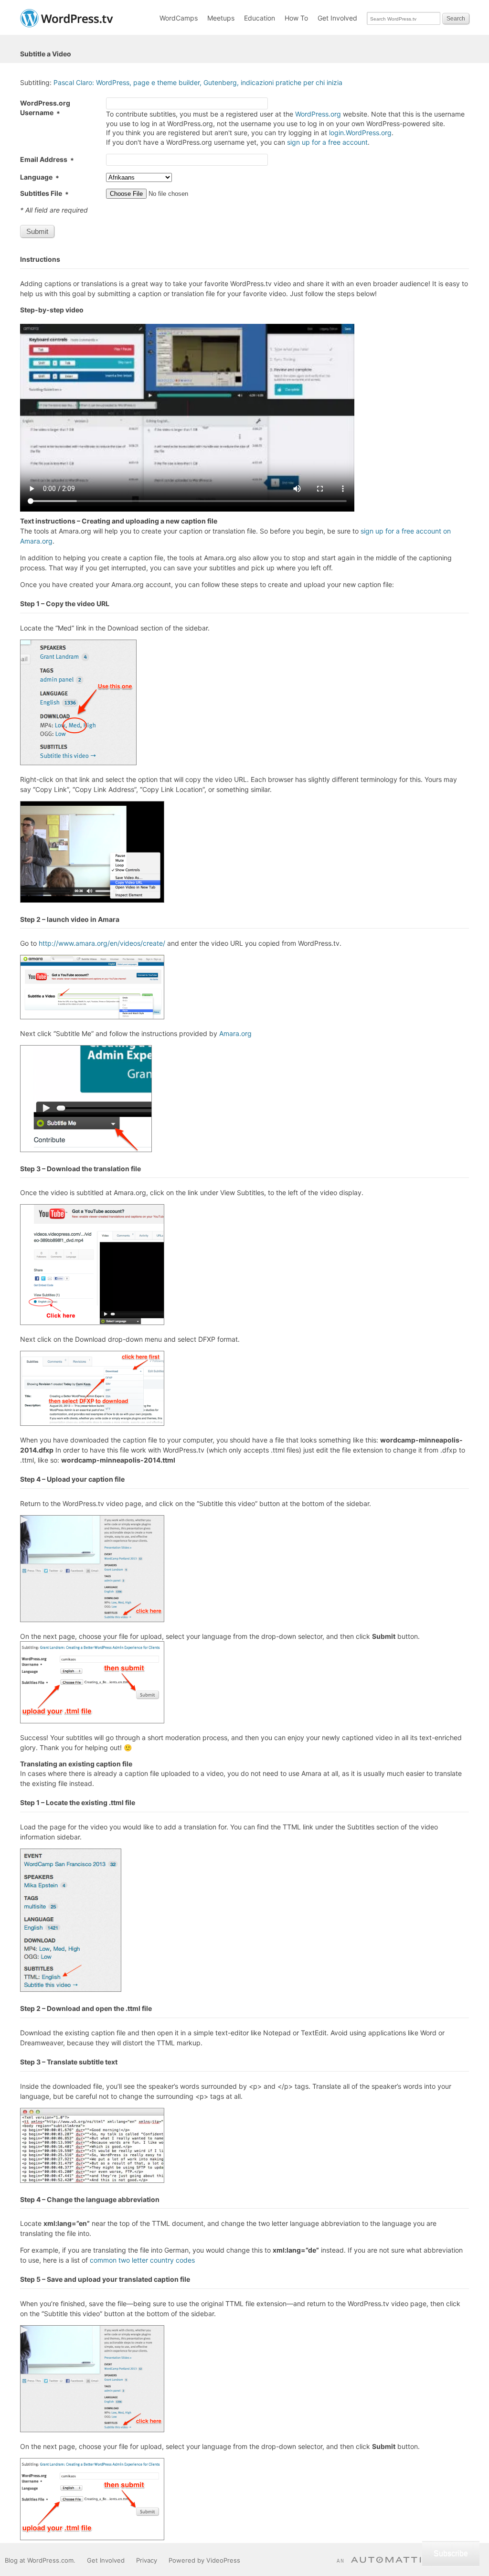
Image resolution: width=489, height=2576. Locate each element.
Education (260, 18)
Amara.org (235, 1033)
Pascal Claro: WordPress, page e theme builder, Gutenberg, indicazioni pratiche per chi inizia (198, 82)
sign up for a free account (327, 142)
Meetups (221, 18)
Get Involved (337, 18)
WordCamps (179, 18)
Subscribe (451, 2553)
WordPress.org (318, 114)
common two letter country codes (142, 2260)
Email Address (47, 159)
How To (296, 18)
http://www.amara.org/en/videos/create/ (102, 943)
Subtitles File (44, 193)
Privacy (147, 2560)
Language (40, 177)
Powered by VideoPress (204, 2560)
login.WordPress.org (360, 133)
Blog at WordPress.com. (40, 2560)
